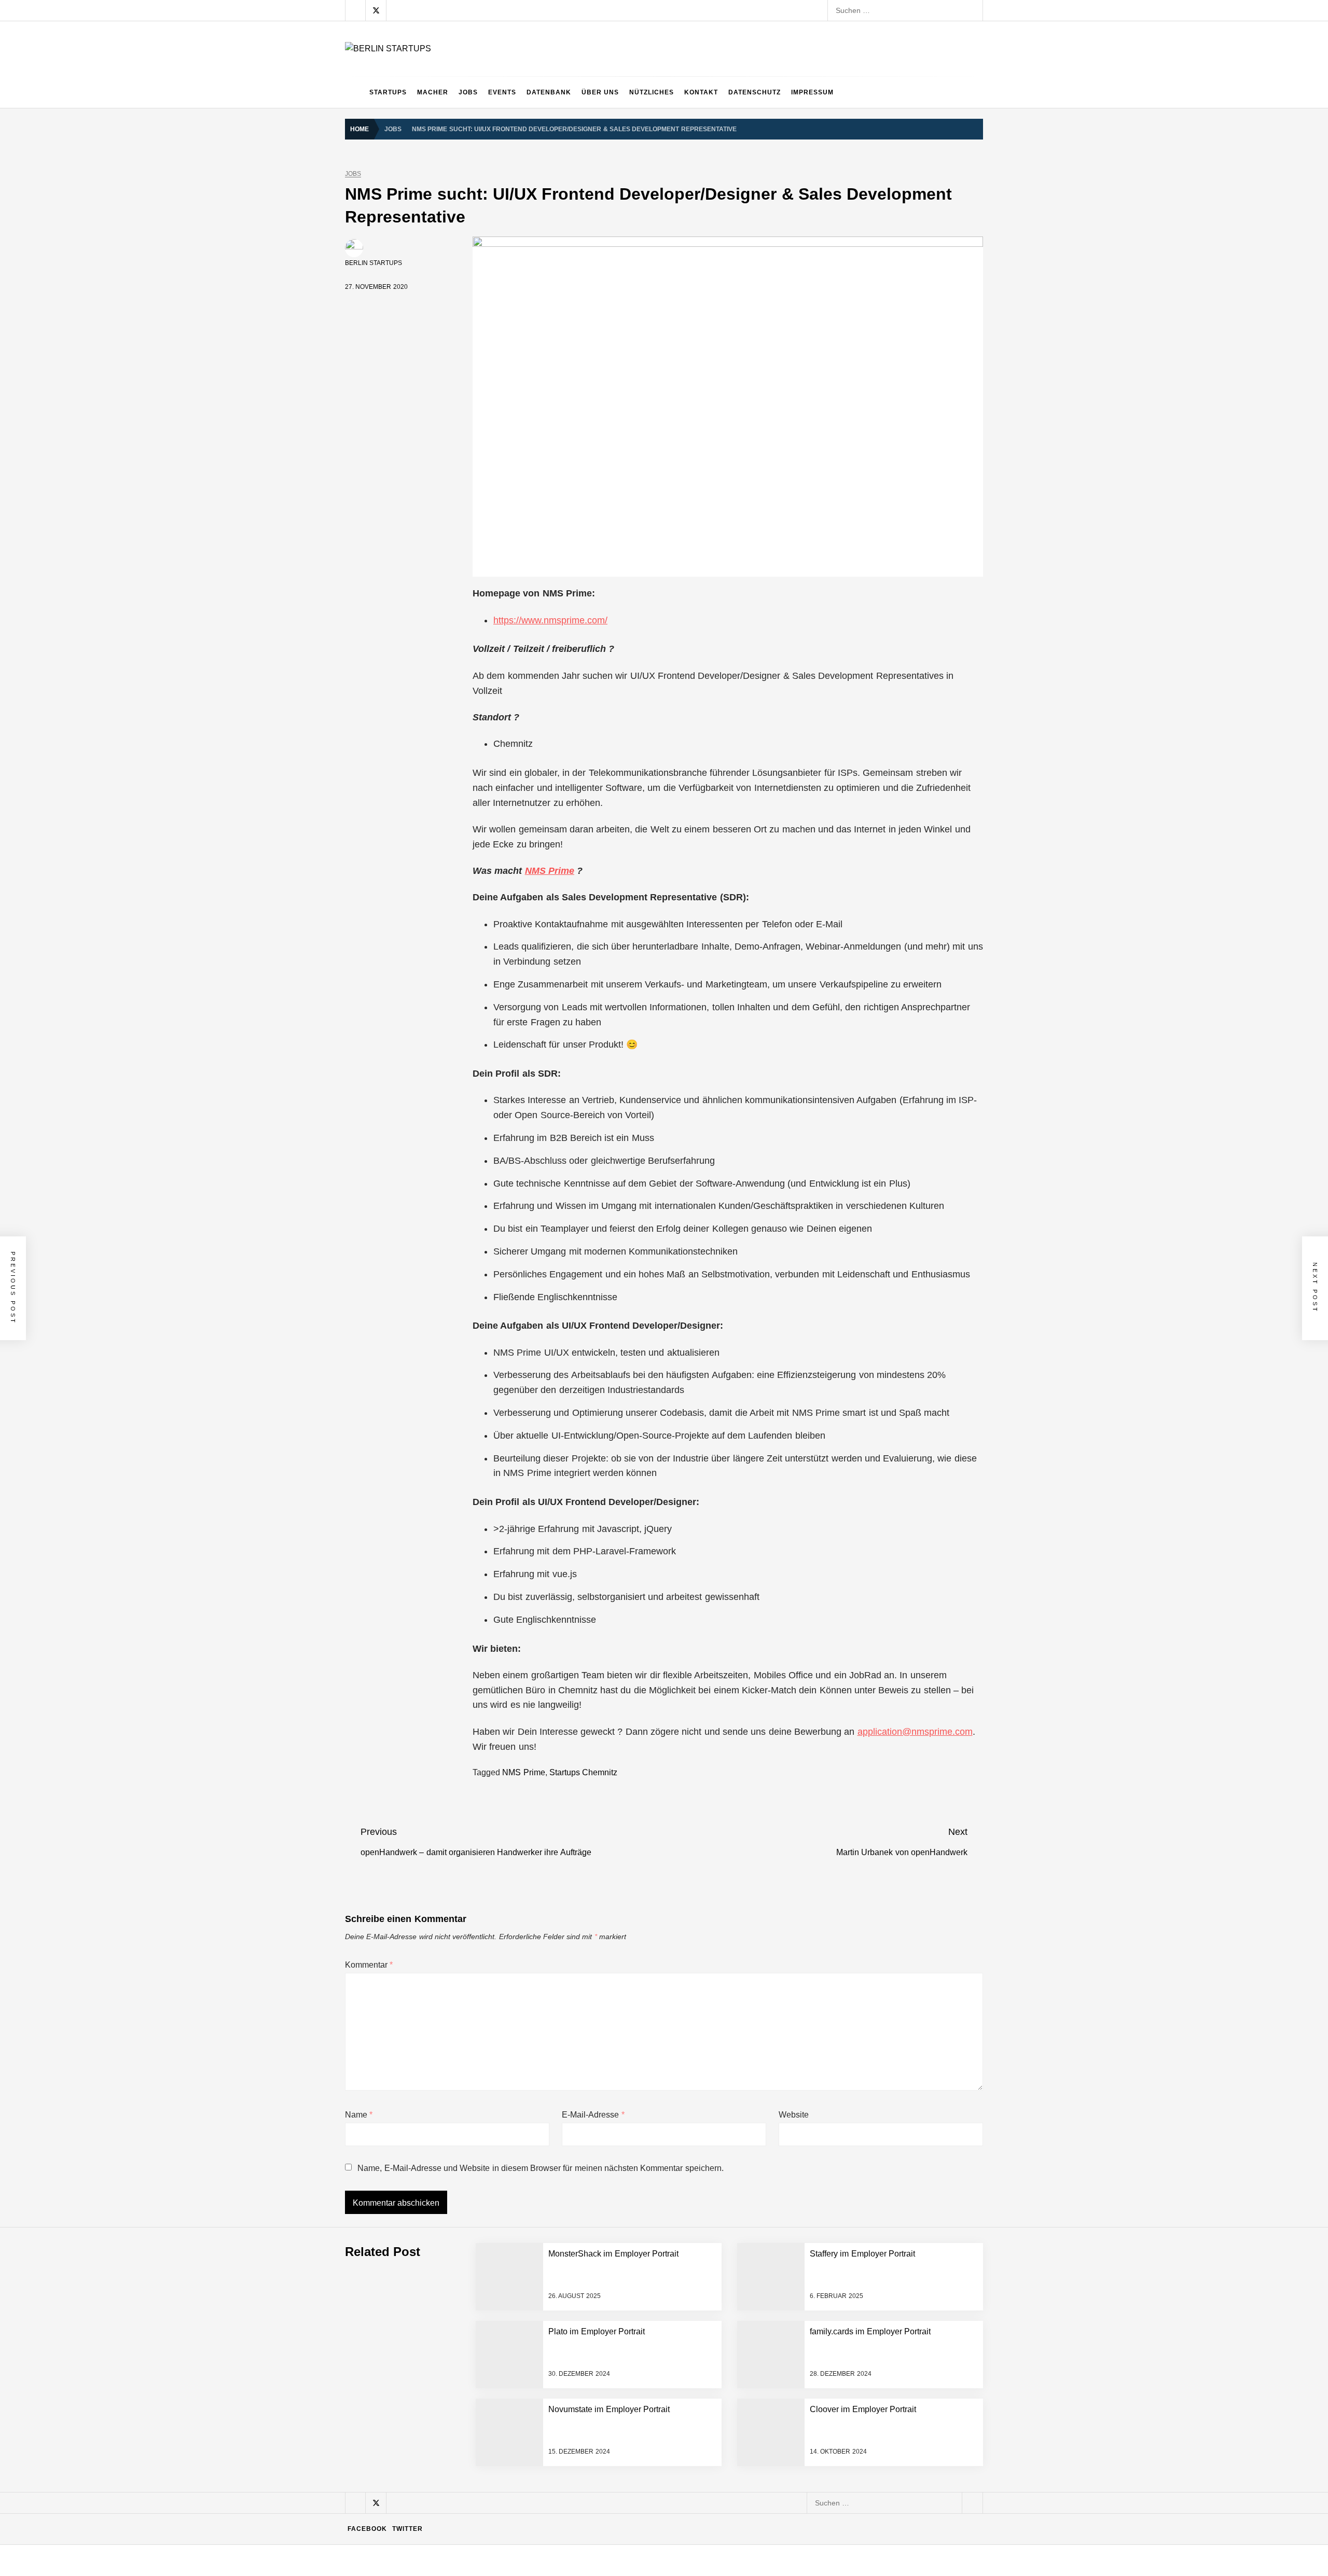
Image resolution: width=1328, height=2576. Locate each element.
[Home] (355, 92)
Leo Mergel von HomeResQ (448, 2425)
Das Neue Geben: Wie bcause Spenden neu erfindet (489, 2301)
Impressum (812, 92)
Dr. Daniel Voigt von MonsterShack (459, 2342)
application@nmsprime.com (915, 1732)
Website (794, 2115)
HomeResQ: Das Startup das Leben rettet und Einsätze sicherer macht (519, 2467)
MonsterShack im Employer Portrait (460, 2259)
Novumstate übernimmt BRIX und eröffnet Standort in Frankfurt (506, 2508)
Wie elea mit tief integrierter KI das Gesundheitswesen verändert (508, 2218)
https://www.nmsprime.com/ (550, 620)
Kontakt (701, 92)
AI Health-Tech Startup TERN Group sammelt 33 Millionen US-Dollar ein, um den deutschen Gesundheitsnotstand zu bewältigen (614, 2176)
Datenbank (549, 92)
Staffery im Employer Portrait (449, 2550)
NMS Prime (550, 871)
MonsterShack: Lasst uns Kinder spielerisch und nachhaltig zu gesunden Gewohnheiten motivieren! (566, 2384)
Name (359, 2115)
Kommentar (369, 1965)
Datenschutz (755, 92)
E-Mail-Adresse (593, 2115)
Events (502, 92)
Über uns (600, 92)
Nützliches (652, 92)
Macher (433, 92)
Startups (388, 92)
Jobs (468, 92)
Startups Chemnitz (583, 1772)
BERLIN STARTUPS (374, 263)
